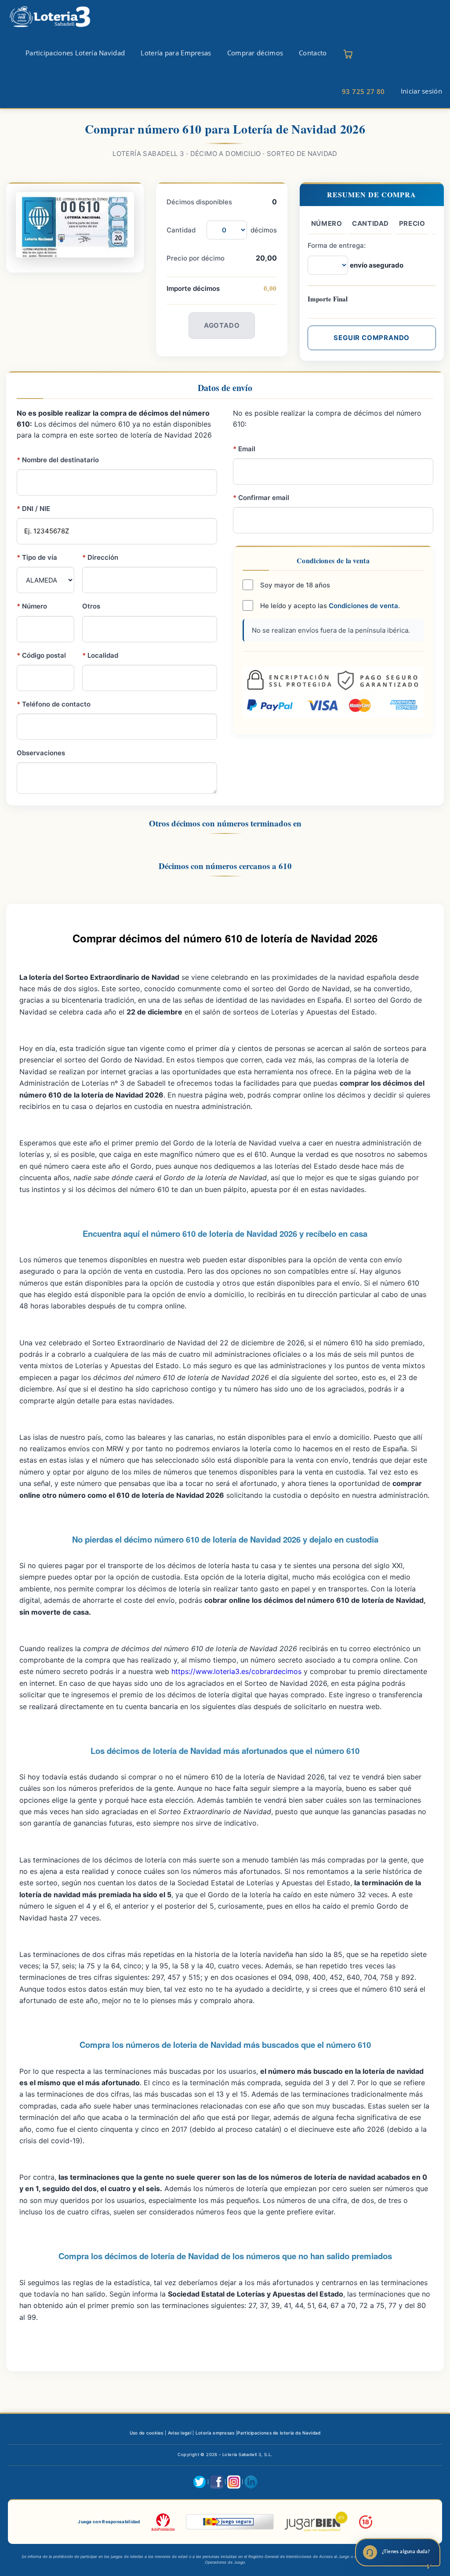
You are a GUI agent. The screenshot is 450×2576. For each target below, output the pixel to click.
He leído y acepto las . (329, 606)
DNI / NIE (33, 509)
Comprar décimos (255, 53)
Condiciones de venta (363, 606)
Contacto (313, 53)
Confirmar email (261, 498)
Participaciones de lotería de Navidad (279, 2433)
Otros (91, 606)
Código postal (41, 655)
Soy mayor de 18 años (294, 585)
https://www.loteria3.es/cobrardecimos (236, 1671)
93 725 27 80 (363, 91)
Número (32, 606)
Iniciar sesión (421, 91)
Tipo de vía (37, 557)
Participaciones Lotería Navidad (75, 53)
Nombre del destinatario (58, 460)
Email (244, 449)
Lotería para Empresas (176, 53)
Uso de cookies (147, 2433)
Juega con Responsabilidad (109, 2522)
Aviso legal (180, 2433)
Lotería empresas (215, 2433)
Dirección (100, 557)
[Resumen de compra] (348, 54)
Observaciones (41, 753)
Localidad (100, 655)
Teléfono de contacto (54, 704)
